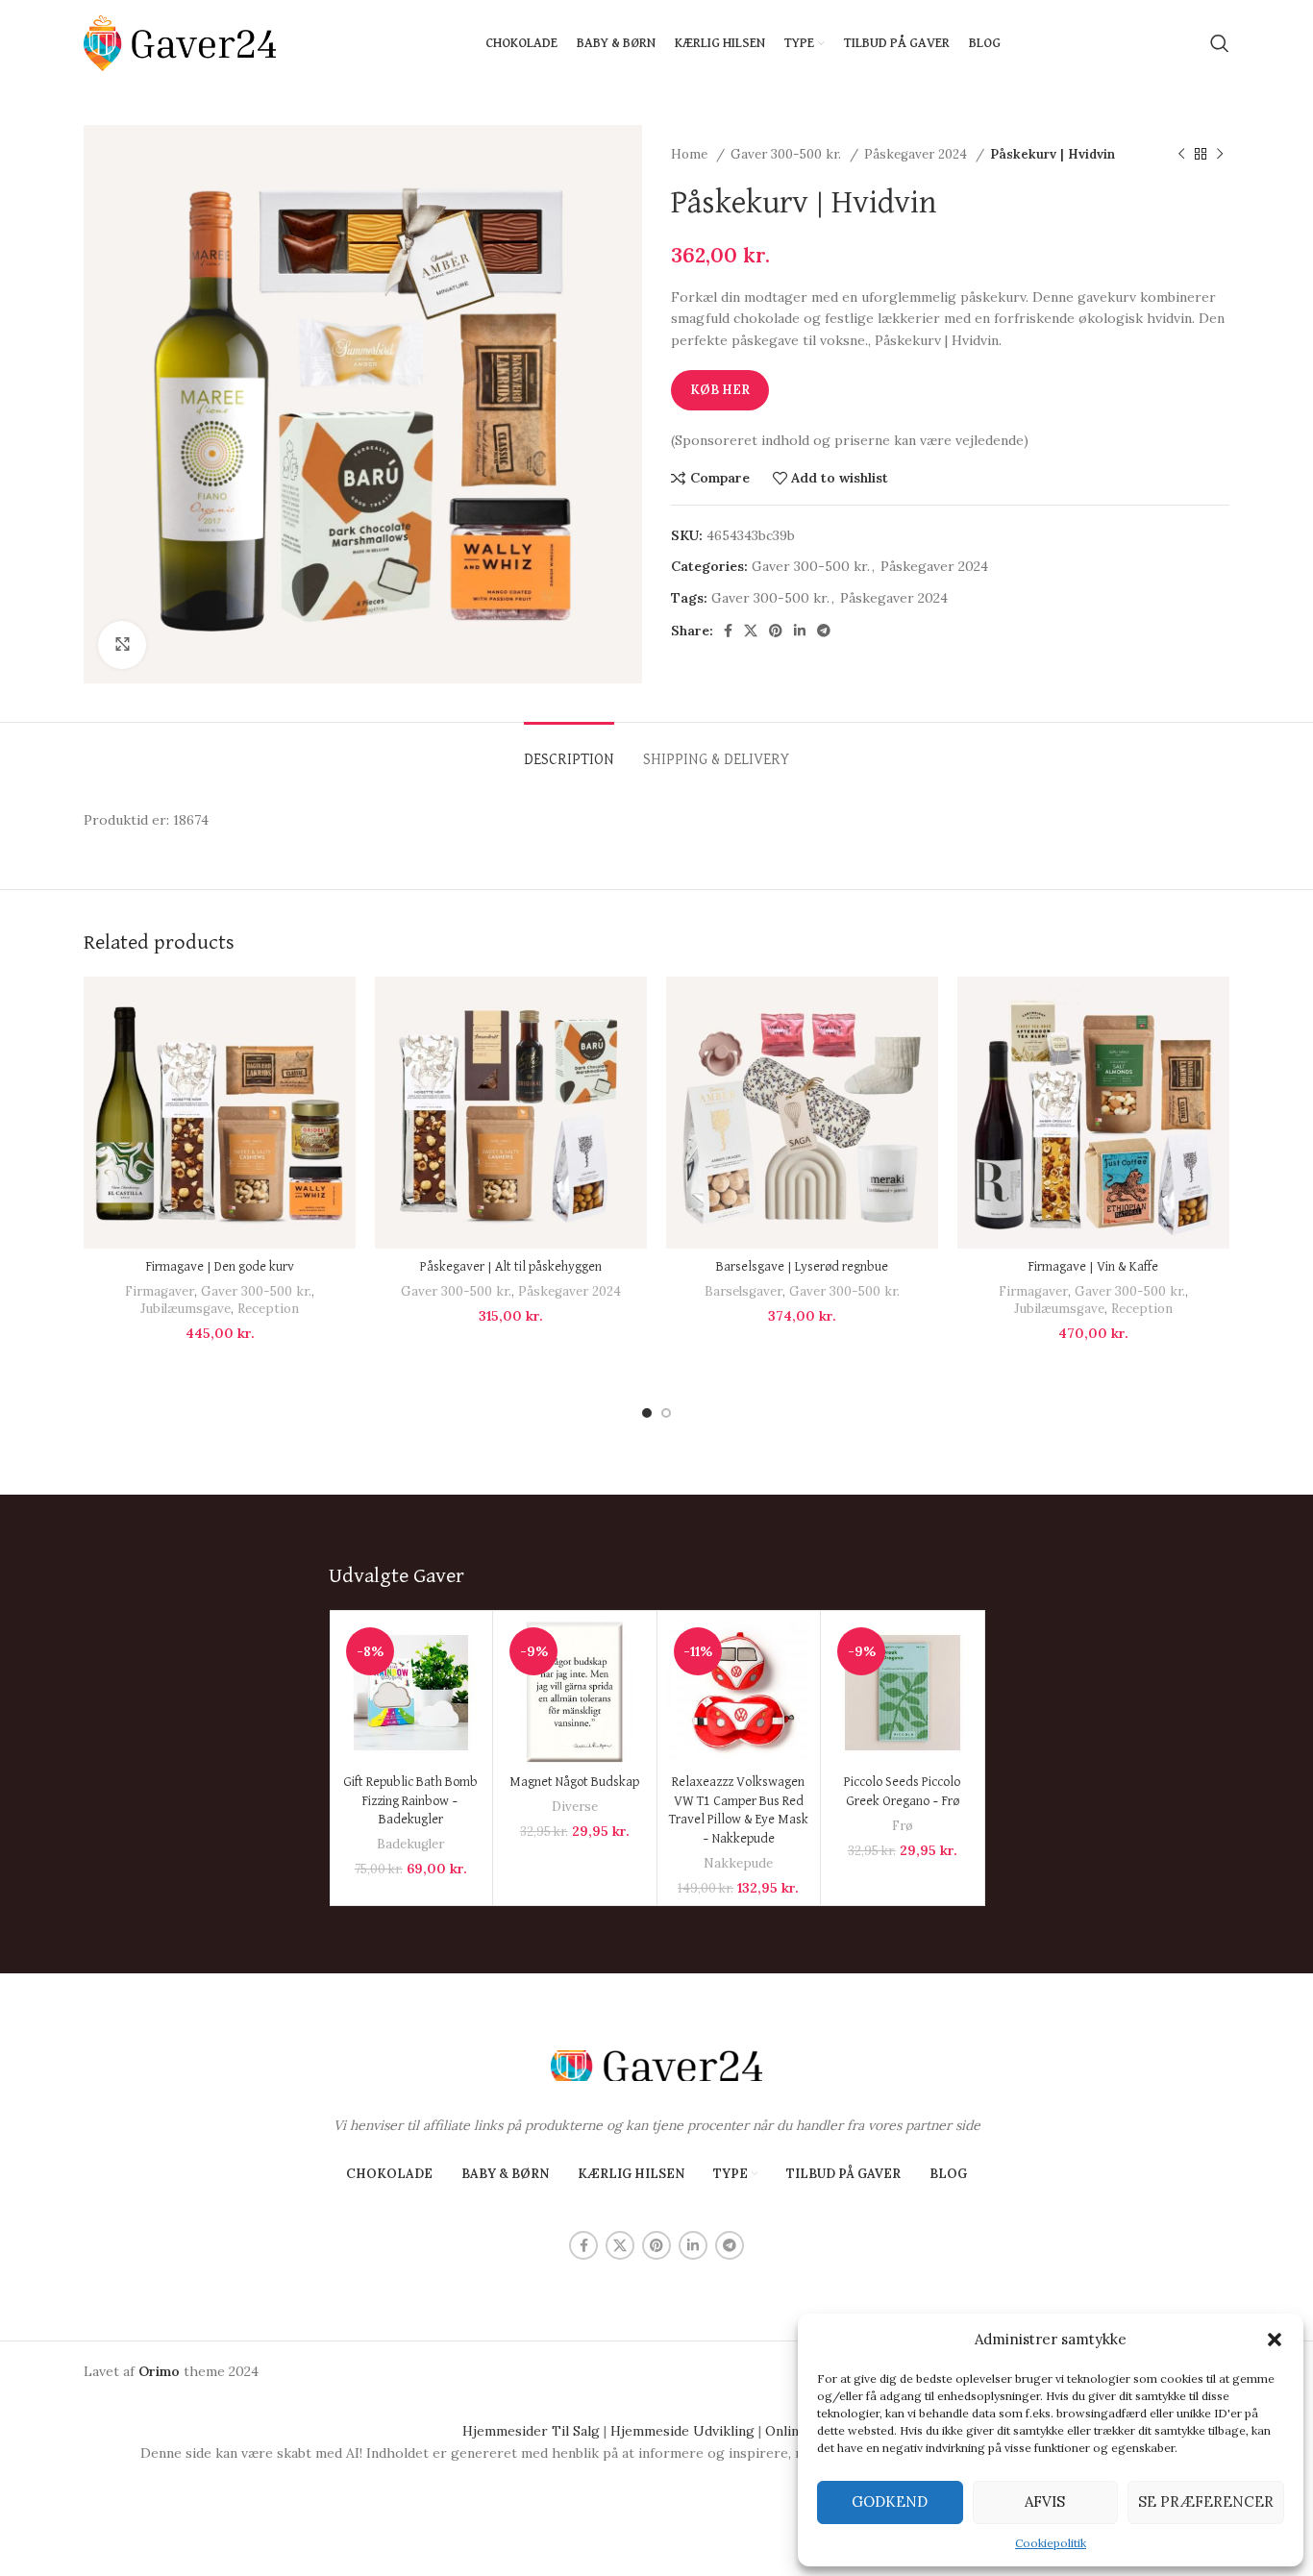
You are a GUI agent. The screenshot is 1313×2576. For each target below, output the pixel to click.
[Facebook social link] (728, 631)
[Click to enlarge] (122, 645)
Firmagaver (160, 1291)
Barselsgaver (743, 1291)
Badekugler (410, 1844)
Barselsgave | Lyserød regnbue (802, 1267)
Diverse (575, 1807)
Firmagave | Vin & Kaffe (1093, 1267)
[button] (1275, 2340)
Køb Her (720, 390)
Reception (268, 1309)
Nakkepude (738, 1863)
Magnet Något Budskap (574, 1782)
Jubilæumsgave (186, 1309)
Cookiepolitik (1051, 2543)
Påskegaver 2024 (917, 154)
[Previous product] (1181, 155)
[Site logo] (180, 42)
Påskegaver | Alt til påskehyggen (511, 1267)
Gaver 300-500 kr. (788, 154)
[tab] (569, 751)
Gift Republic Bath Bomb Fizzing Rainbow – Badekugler (410, 1801)
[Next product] (1220, 155)
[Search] (1220, 43)
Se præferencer (1206, 2502)
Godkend (890, 2502)
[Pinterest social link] (776, 631)
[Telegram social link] (824, 631)
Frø (903, 1826)
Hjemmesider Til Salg (531, 2431)
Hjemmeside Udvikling (682, 2431)
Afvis (1045, 2502)
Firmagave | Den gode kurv (220, 1267)
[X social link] (751, 631)
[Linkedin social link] (800, 631)
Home (691, 154)
